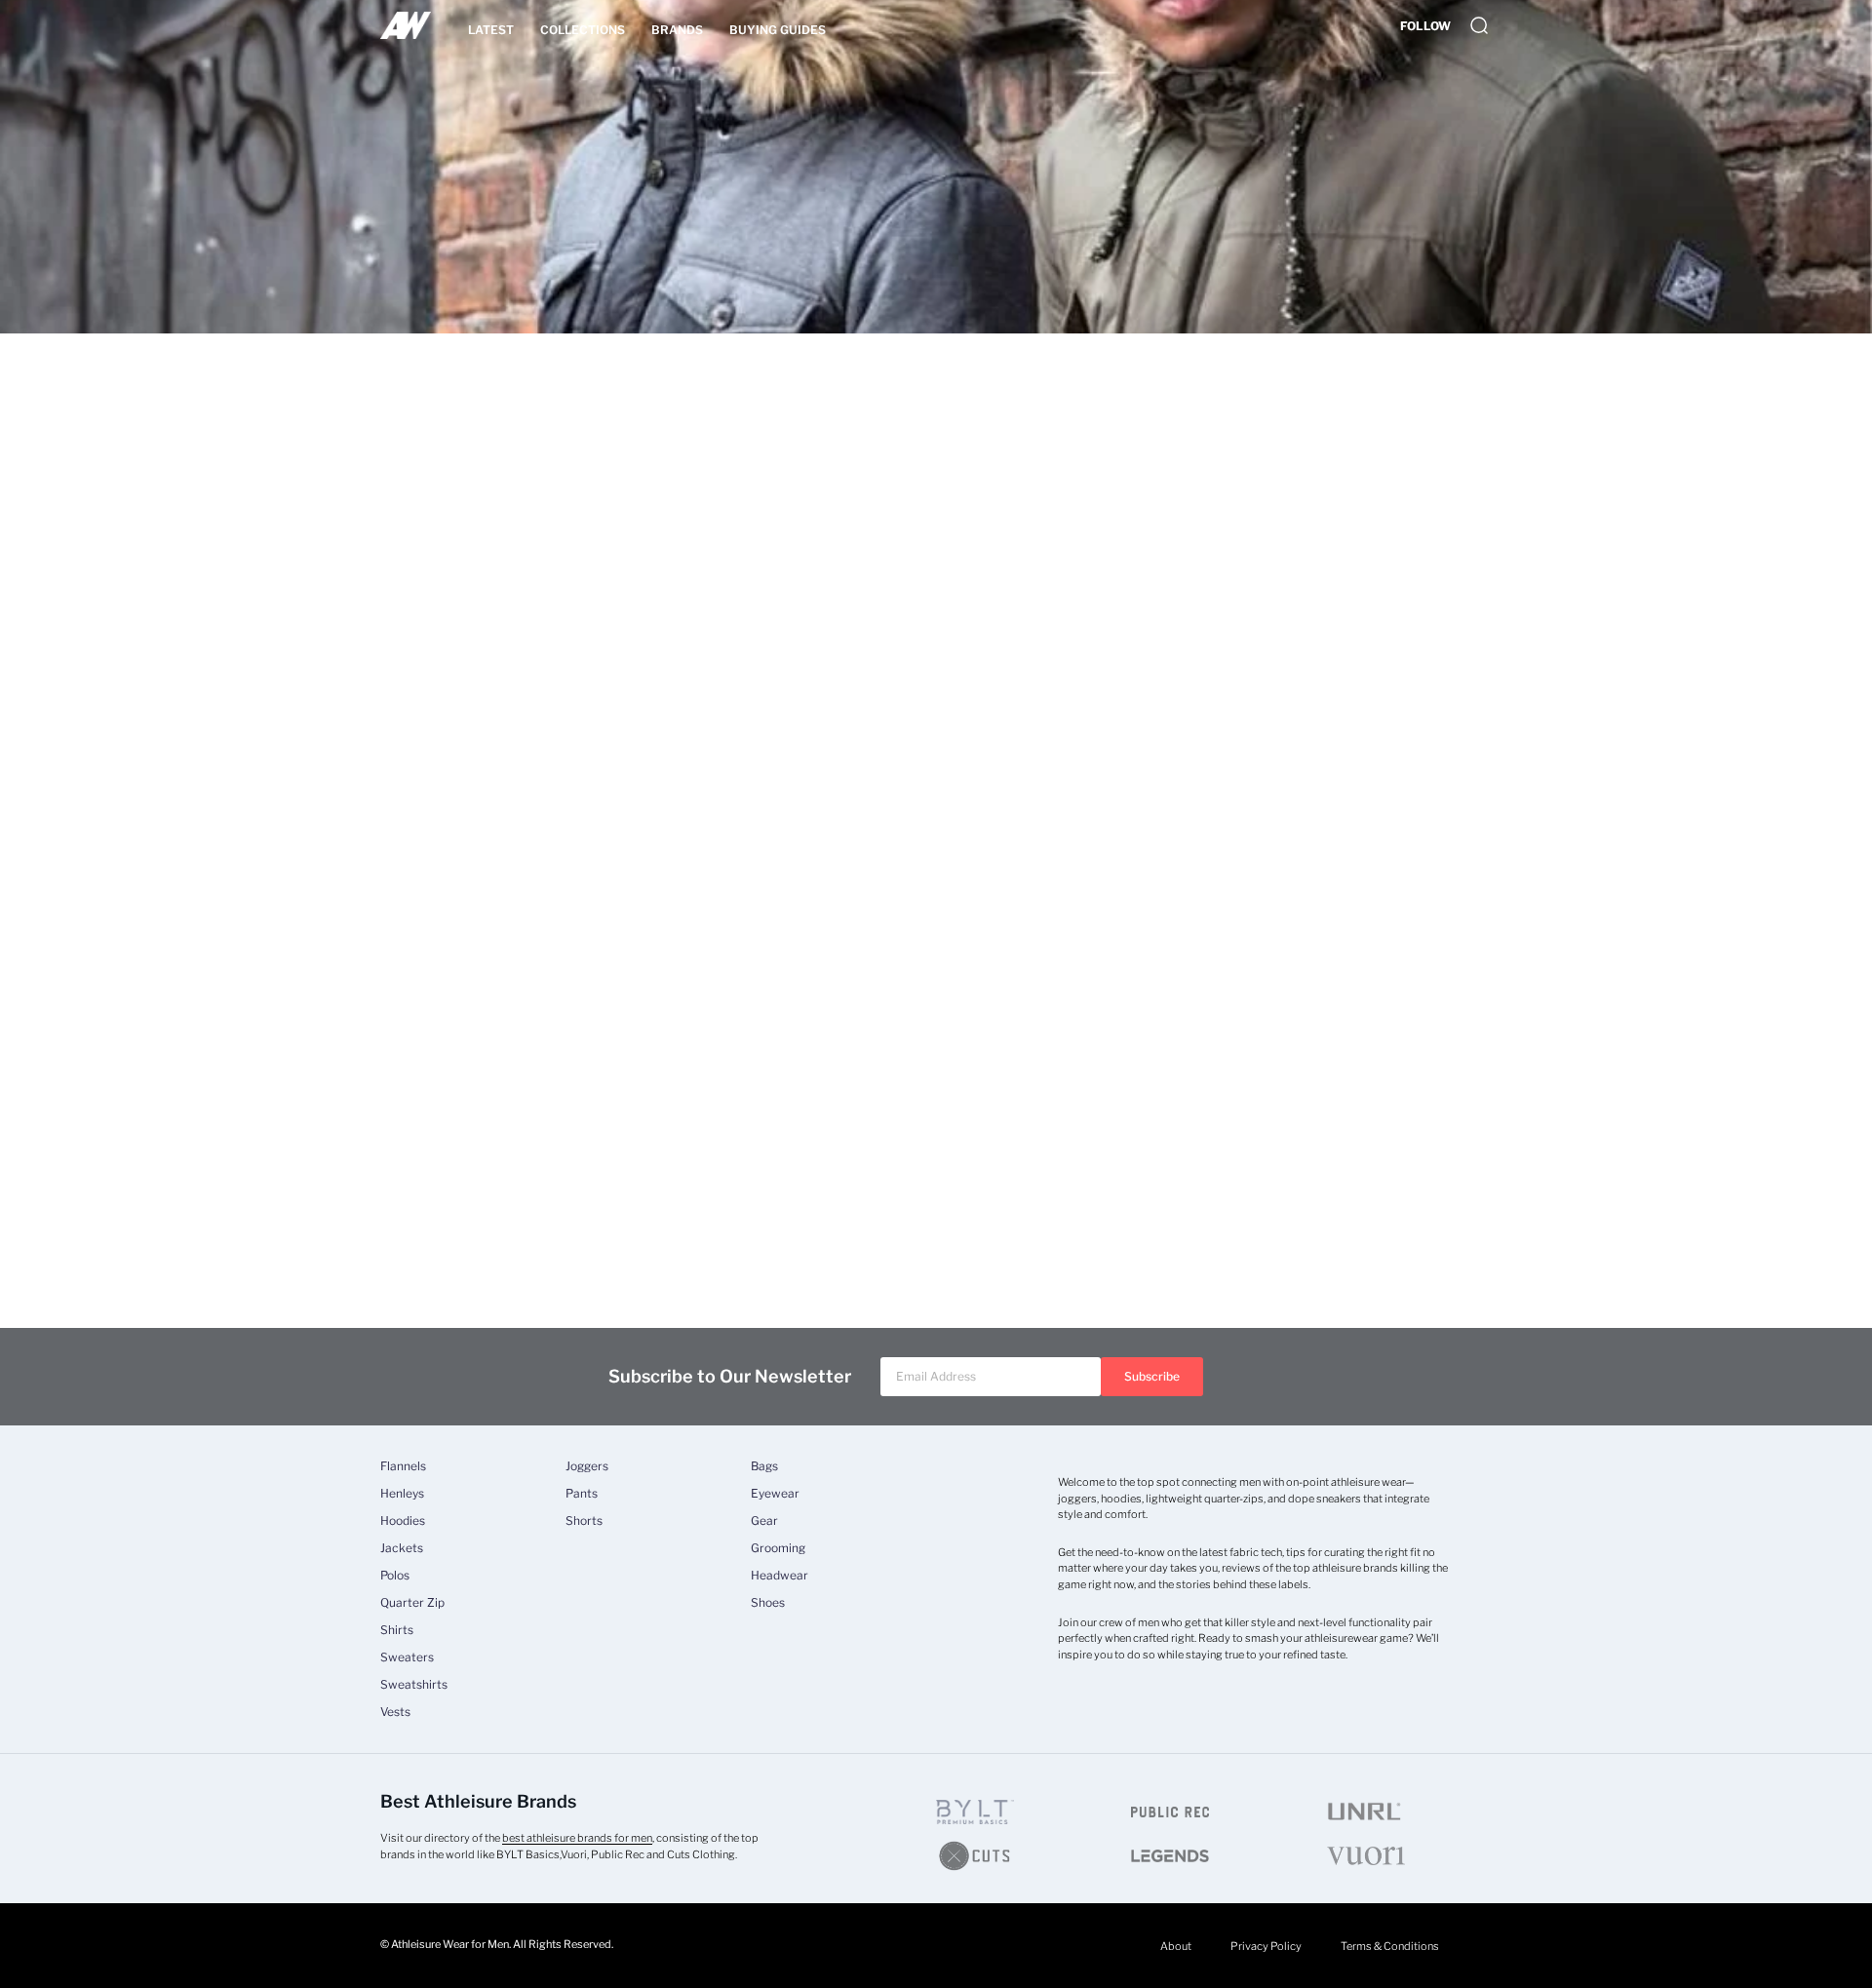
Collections (583, 30)
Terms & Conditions (1390, 1946)
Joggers (587, 1466)
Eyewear (775, 1494)
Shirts (397, 1630)
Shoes (768, 1603)
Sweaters (407, 1657)
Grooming (778, 1548)
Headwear (780, 1576)
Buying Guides (778, 30)
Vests (395, 1712)
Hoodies (403, 1521)
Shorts (584, 1521)
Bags (764, 1466)
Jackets (402, 1548)
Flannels (403, 1466)
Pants (582, 1494)
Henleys (402, 1494)
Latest (491, 30)
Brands (677, 30)
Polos (395, 1576)
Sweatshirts (414, 1685)
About (1176, 1946)
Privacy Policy (1266, 1946)
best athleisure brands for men (577, 1838)
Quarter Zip (412, 1603)
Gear (764, 1521)
